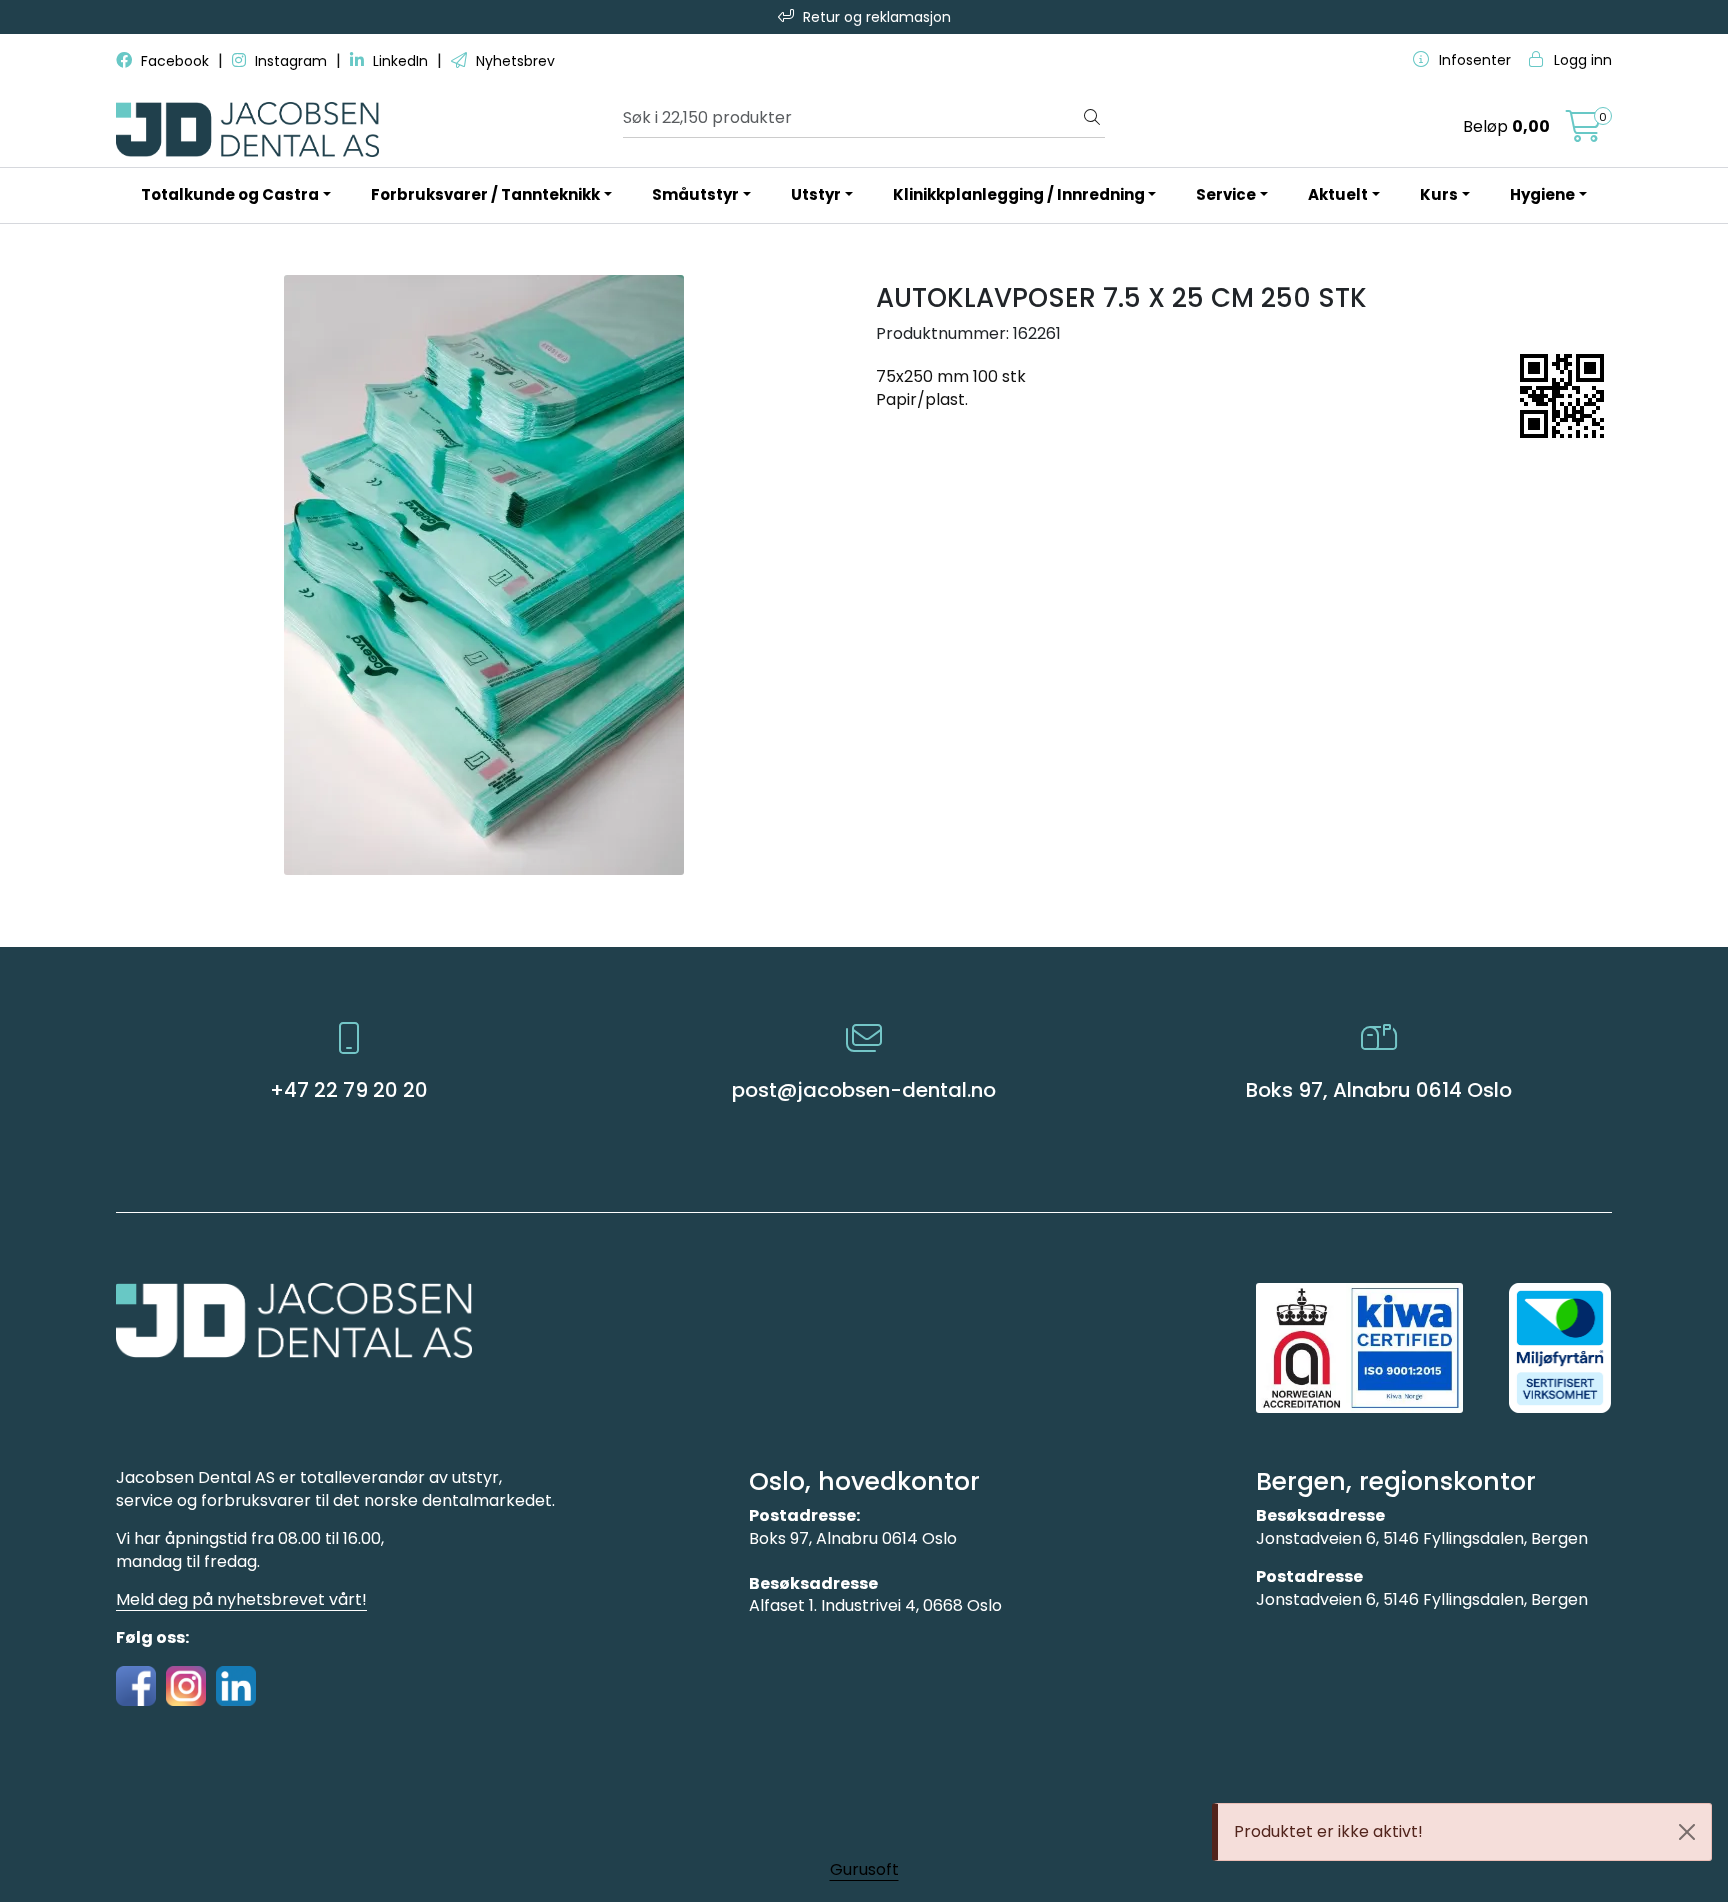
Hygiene (1542, 194)
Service (1226, 194)
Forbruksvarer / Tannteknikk (485, 194)
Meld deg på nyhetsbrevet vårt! (241, 1599)
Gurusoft (864, 1869)
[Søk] (1092, 118)
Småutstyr (695, 194)
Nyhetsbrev (513, 61)
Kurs (1439, 194)
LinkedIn (400, 61)
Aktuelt (1338, 194)
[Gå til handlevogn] (1584, 132)
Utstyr (816, 194)
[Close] (1687, 1832)
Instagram (291, 61)
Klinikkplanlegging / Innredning (1019, 194)
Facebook (175, 61)
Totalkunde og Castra (230, 194)
